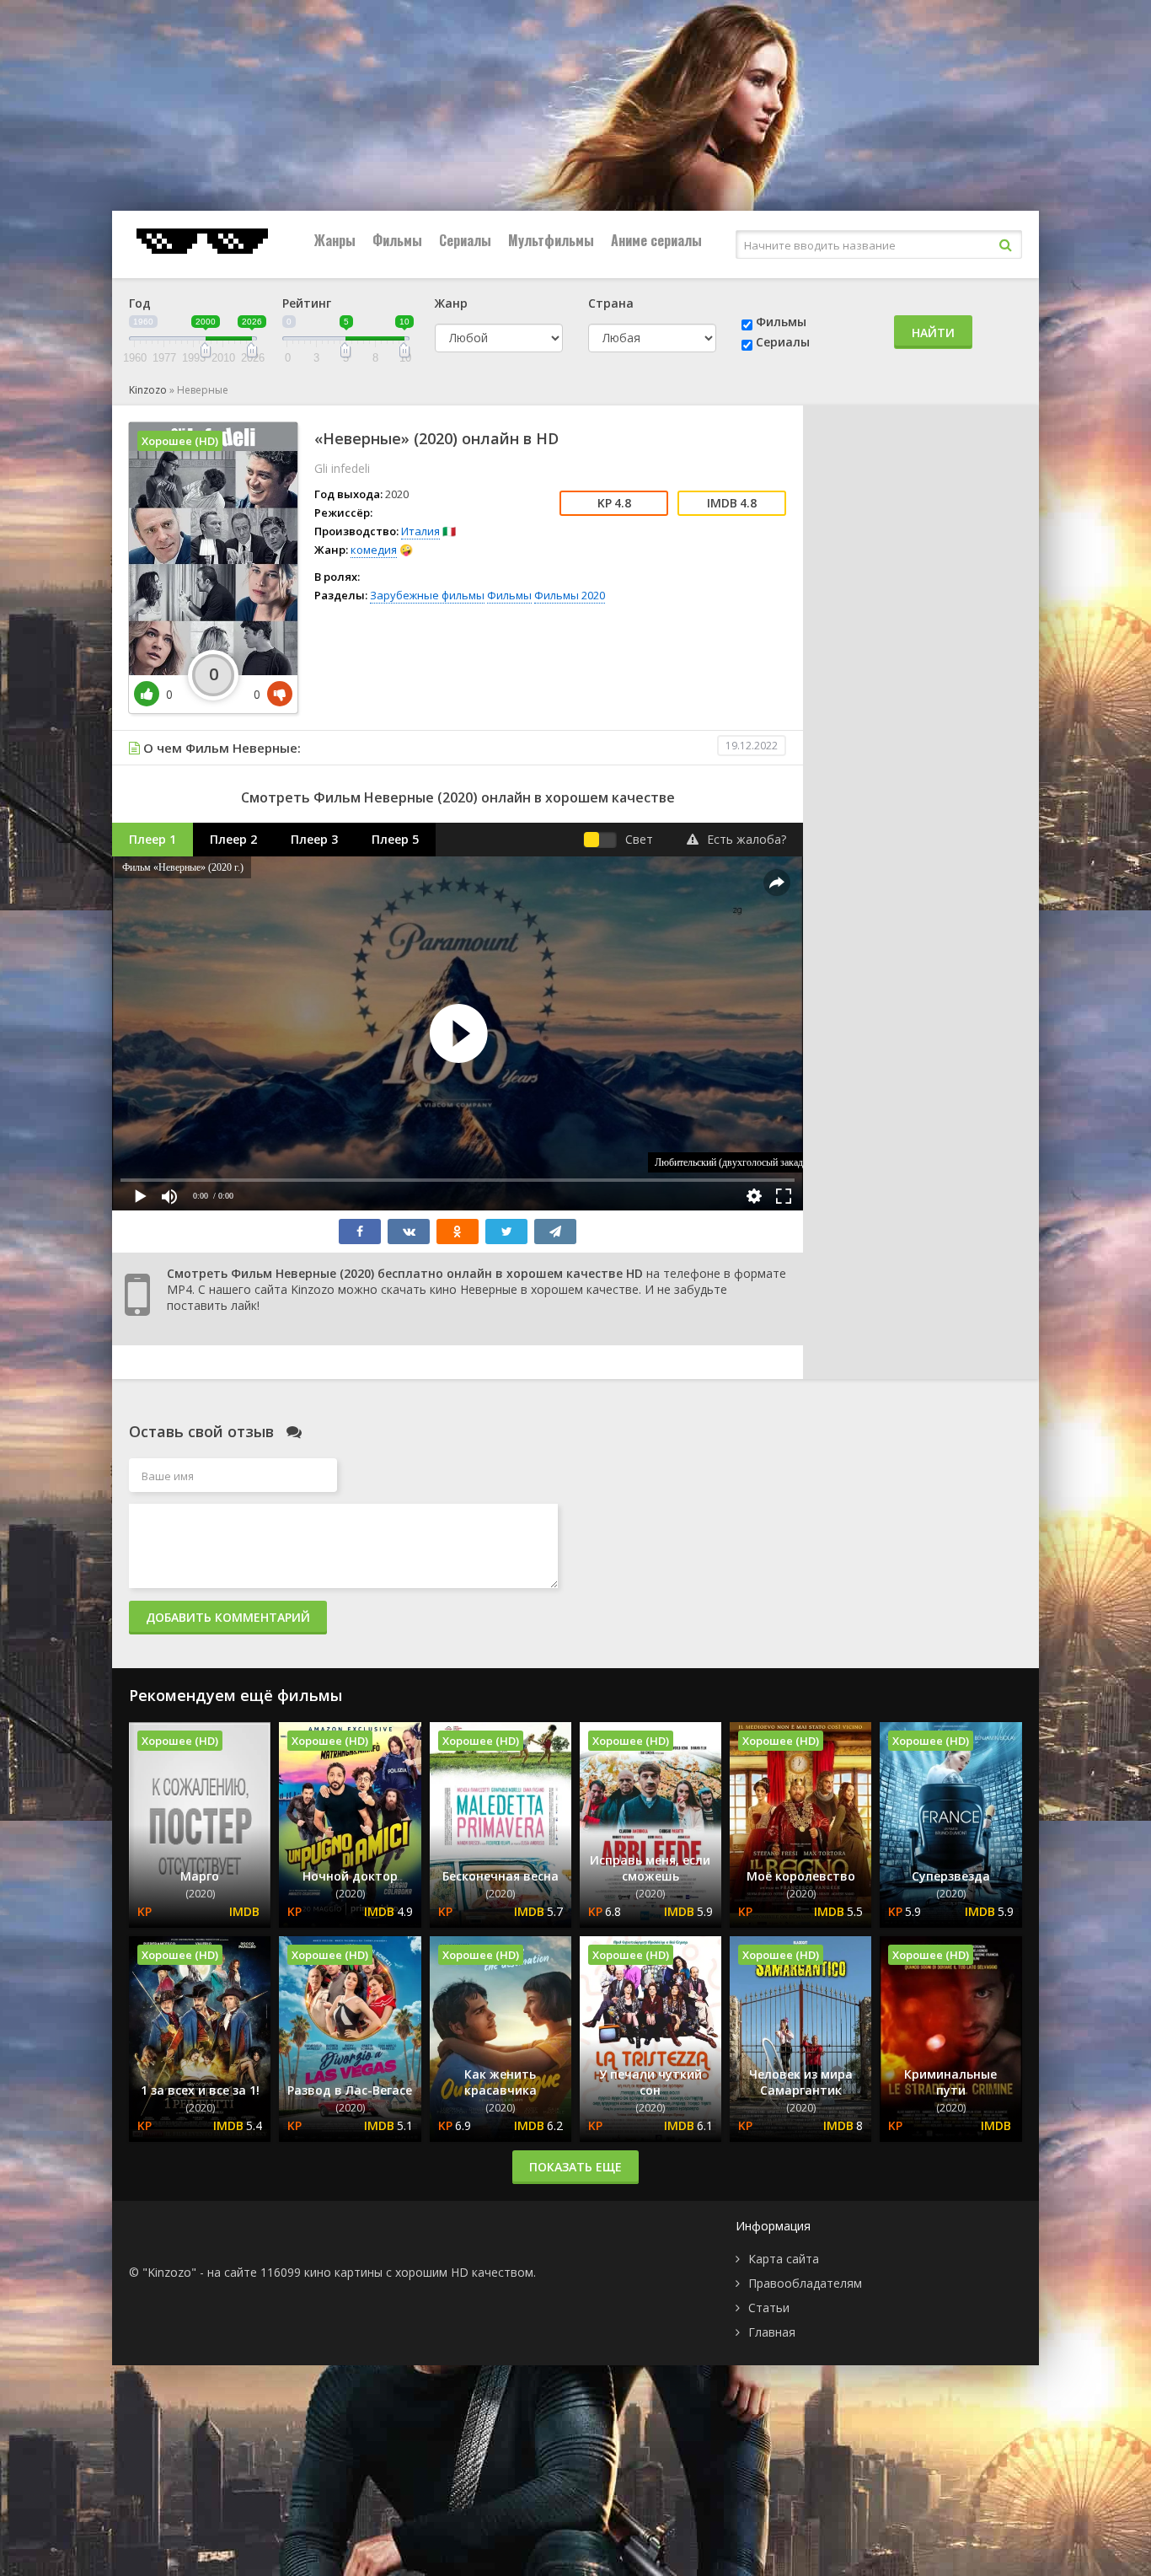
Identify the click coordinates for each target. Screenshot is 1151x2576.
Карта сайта (784, 2259)
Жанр (451, 303)
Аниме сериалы (656, 240)
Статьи (769, 2308)
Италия (420, 531)
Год (140, 303)
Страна (611, 303)
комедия (374, 550)
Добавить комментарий (228, 1617)
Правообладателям (805, 2283)
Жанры (335, 240)
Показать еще (575, 2167)
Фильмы (397, 240)
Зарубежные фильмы (427, 595)
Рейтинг (307, 303)
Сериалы (465, 240)
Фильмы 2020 (570, 595)
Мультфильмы (551, 240)
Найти (933, 333)
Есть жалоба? (747, 839)
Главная (772, 2332)
